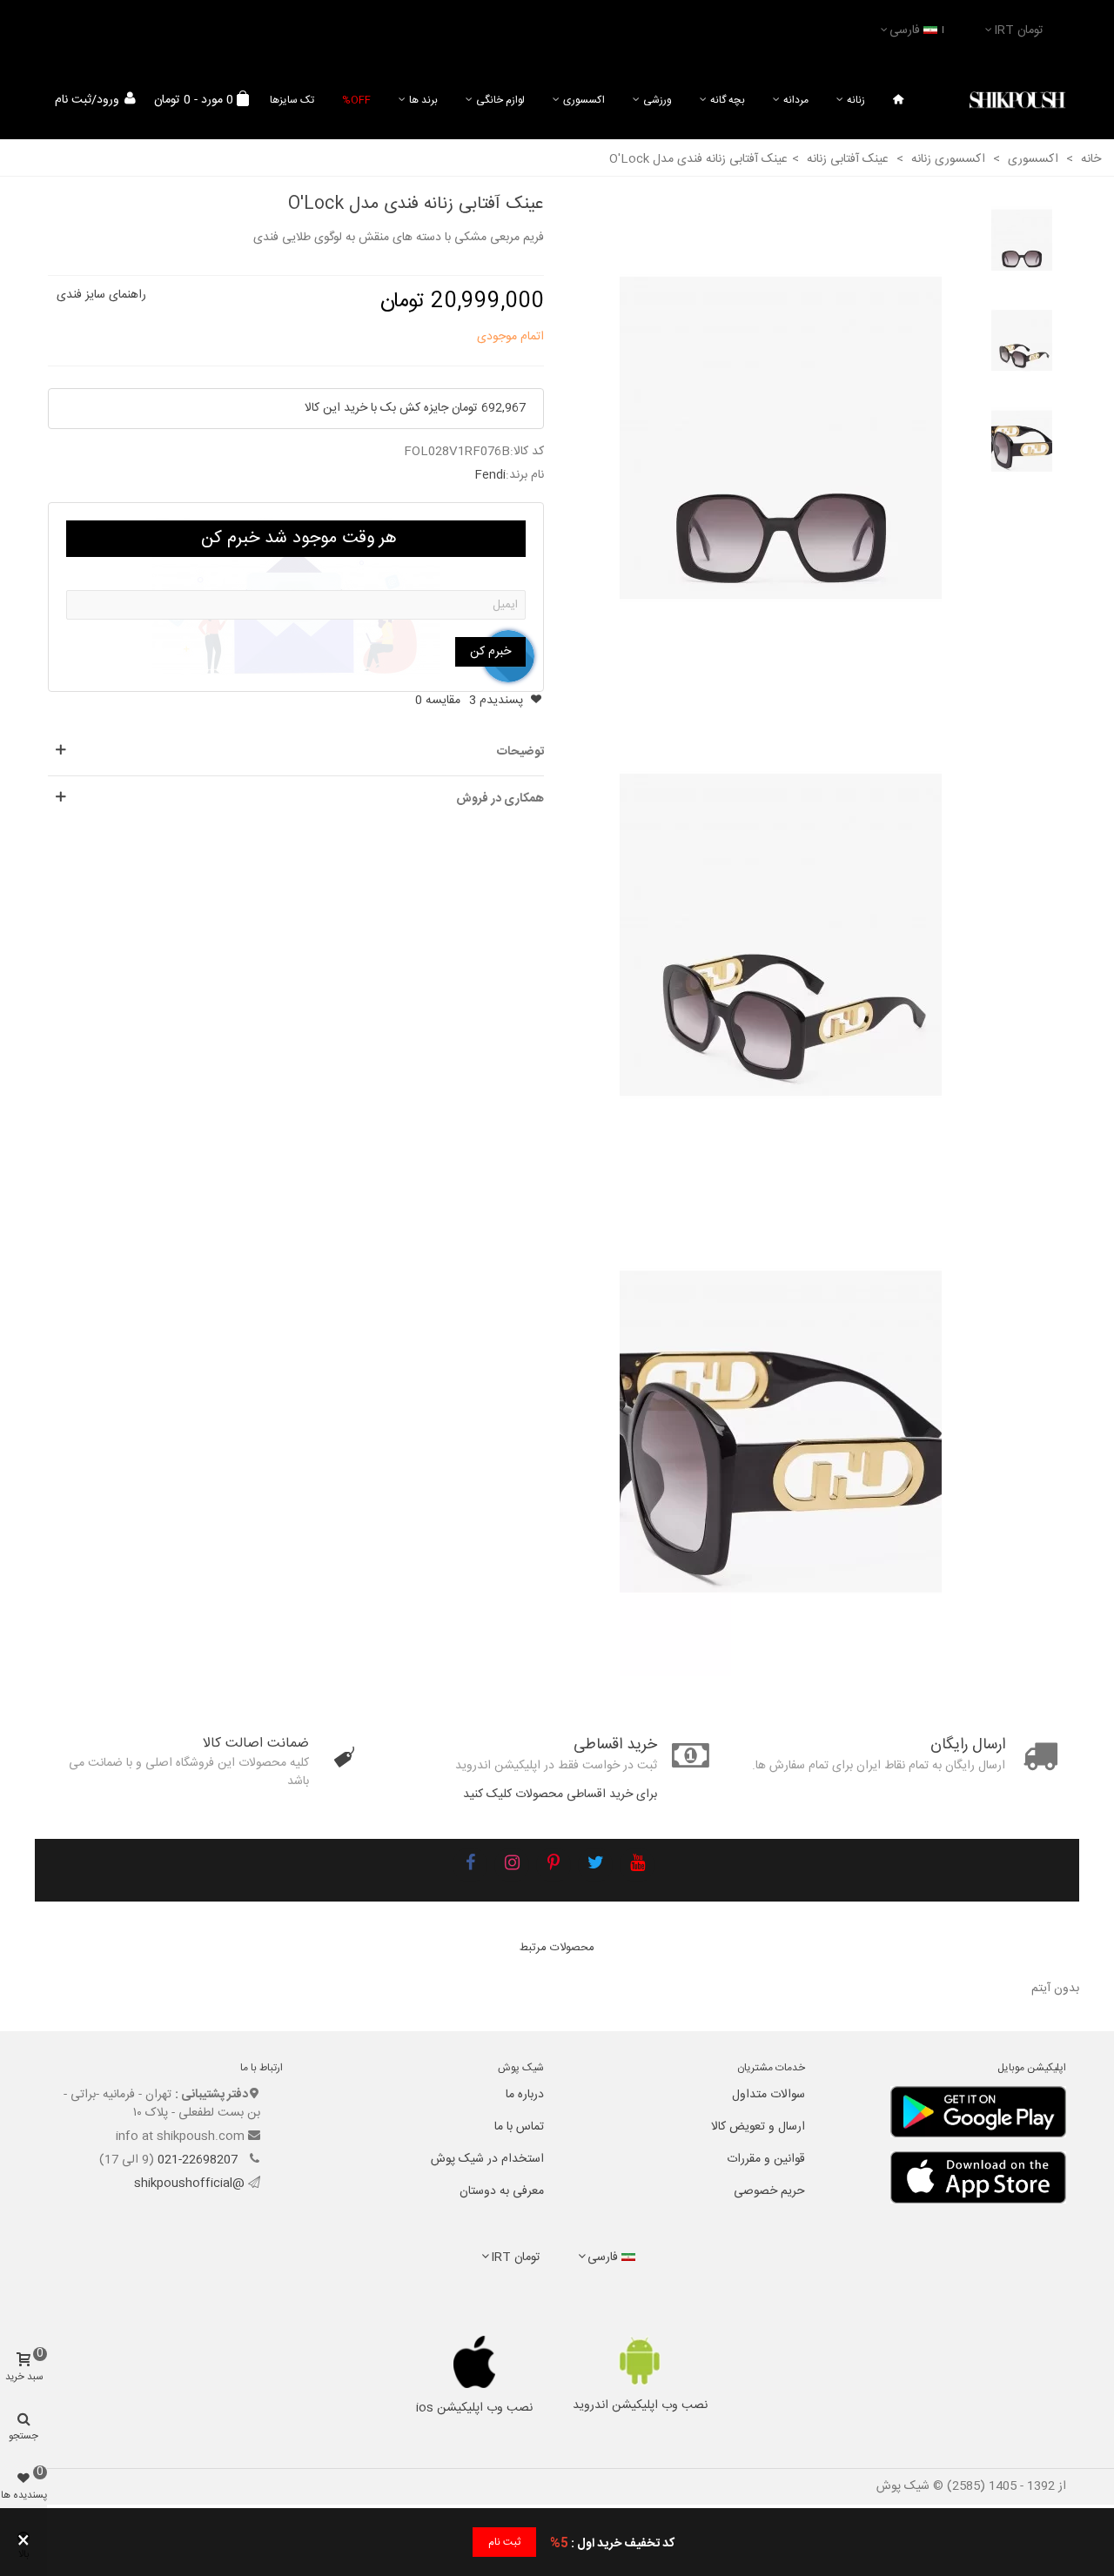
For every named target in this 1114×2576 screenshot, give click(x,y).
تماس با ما (519, 2127)
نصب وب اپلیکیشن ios (474, 2408)
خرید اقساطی (615, 1745)
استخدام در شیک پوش (487, 2159)
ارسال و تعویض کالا (758, 2127)
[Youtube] (637, 1865)
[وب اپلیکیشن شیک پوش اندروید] (640, 2361)
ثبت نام (504, 2542)
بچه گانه (728, 100)
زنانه (856, 100)
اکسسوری (584, 100)
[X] (595, 1865)
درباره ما (525, 2095)
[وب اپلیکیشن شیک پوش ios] (475, 2362)
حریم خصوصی (769, 2191)
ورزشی (658, 100)
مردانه (796, 100)
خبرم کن (490, 652)
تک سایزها (292, 100)
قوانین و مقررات (766, 2159)
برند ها (423, 100)
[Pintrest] (554, 1865)
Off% (356, 100)
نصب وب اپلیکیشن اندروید (640, 2405)
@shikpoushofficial (189, 2184)
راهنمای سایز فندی (101, 295)
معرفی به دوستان (502, 2191)
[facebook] (470, 1865)
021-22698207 (199, 2160)
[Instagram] (512, 1865)
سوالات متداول (768, 2095)
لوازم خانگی (500, 100)
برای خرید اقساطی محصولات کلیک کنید (560, 1794)
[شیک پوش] (1017, 101)
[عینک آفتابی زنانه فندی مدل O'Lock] (781, 439)
